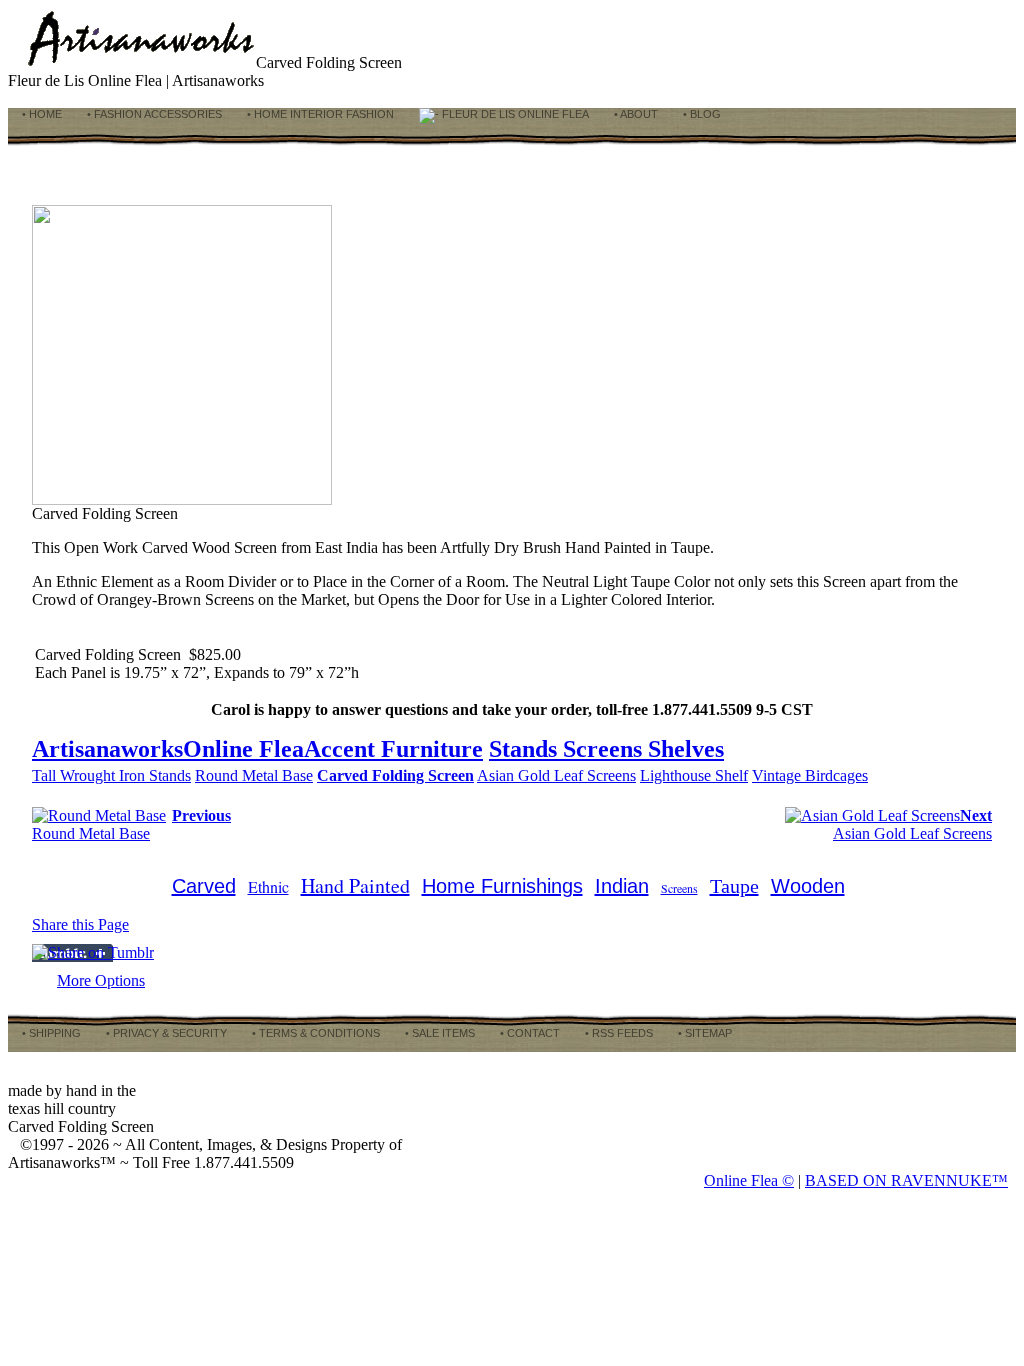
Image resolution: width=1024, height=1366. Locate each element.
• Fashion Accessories (153, 114)
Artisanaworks (107, 749)
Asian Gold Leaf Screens (556, 775)
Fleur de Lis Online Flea (514, 114)
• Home (40, 114)
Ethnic (268, 886)
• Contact (528, 1033)
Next (976, 815)
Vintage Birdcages (810, 775)
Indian (622, 886)
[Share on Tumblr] (93, 952)
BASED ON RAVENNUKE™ (906, 1180)
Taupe (734, 886)
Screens (679, 888)
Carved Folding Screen (395, 775)
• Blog (700, 114)
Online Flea (243, 749)
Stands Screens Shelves (606, 749)
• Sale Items (438, 1033)
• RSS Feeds (617, 1033)
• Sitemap (703, 1033)
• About (634, 114)
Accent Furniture (393, 749)
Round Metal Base (254, 775)
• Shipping (50, 1033)
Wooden (808, 886)
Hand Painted (355, 885)
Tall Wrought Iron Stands (111, 775)
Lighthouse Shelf (694, 775)
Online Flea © (749, 1180)
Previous (201, 815)
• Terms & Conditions (314, 1033)
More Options (101, 980)
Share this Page (80, 924)
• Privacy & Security (165, 1033)
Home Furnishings (502, 886)
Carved (204, 886)
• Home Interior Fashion (319, 114)
